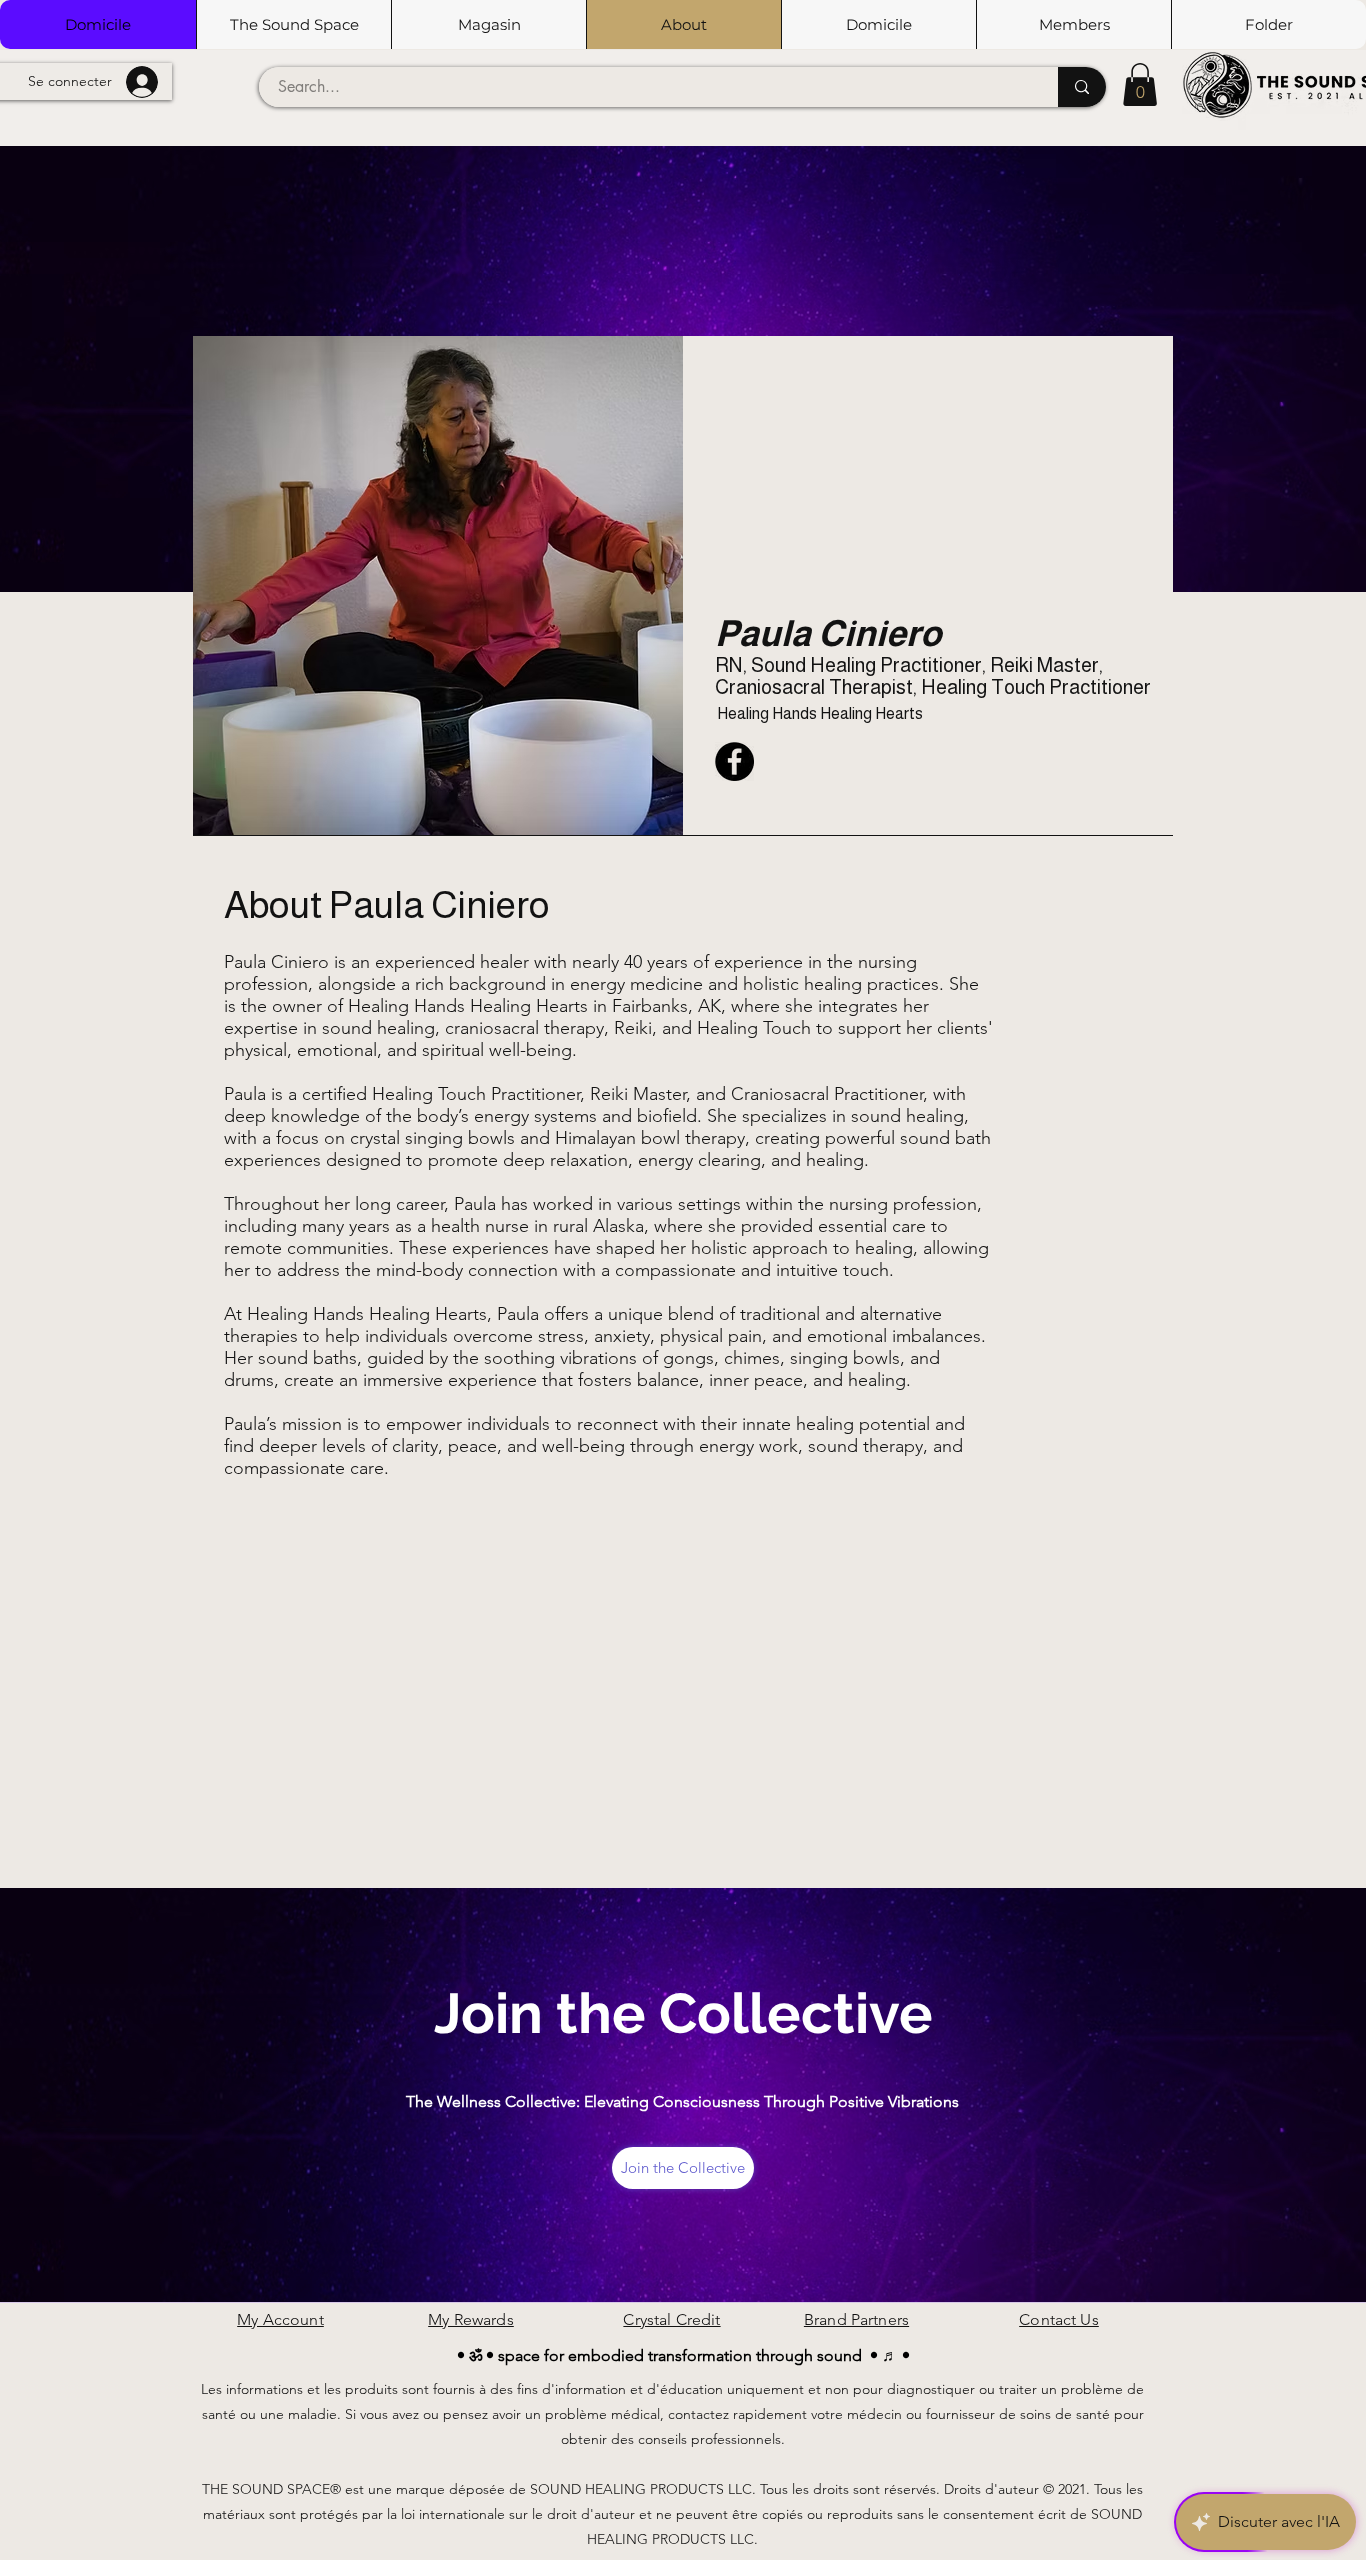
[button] (293, 24)
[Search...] (1082, 87)
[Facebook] (734, 761)
